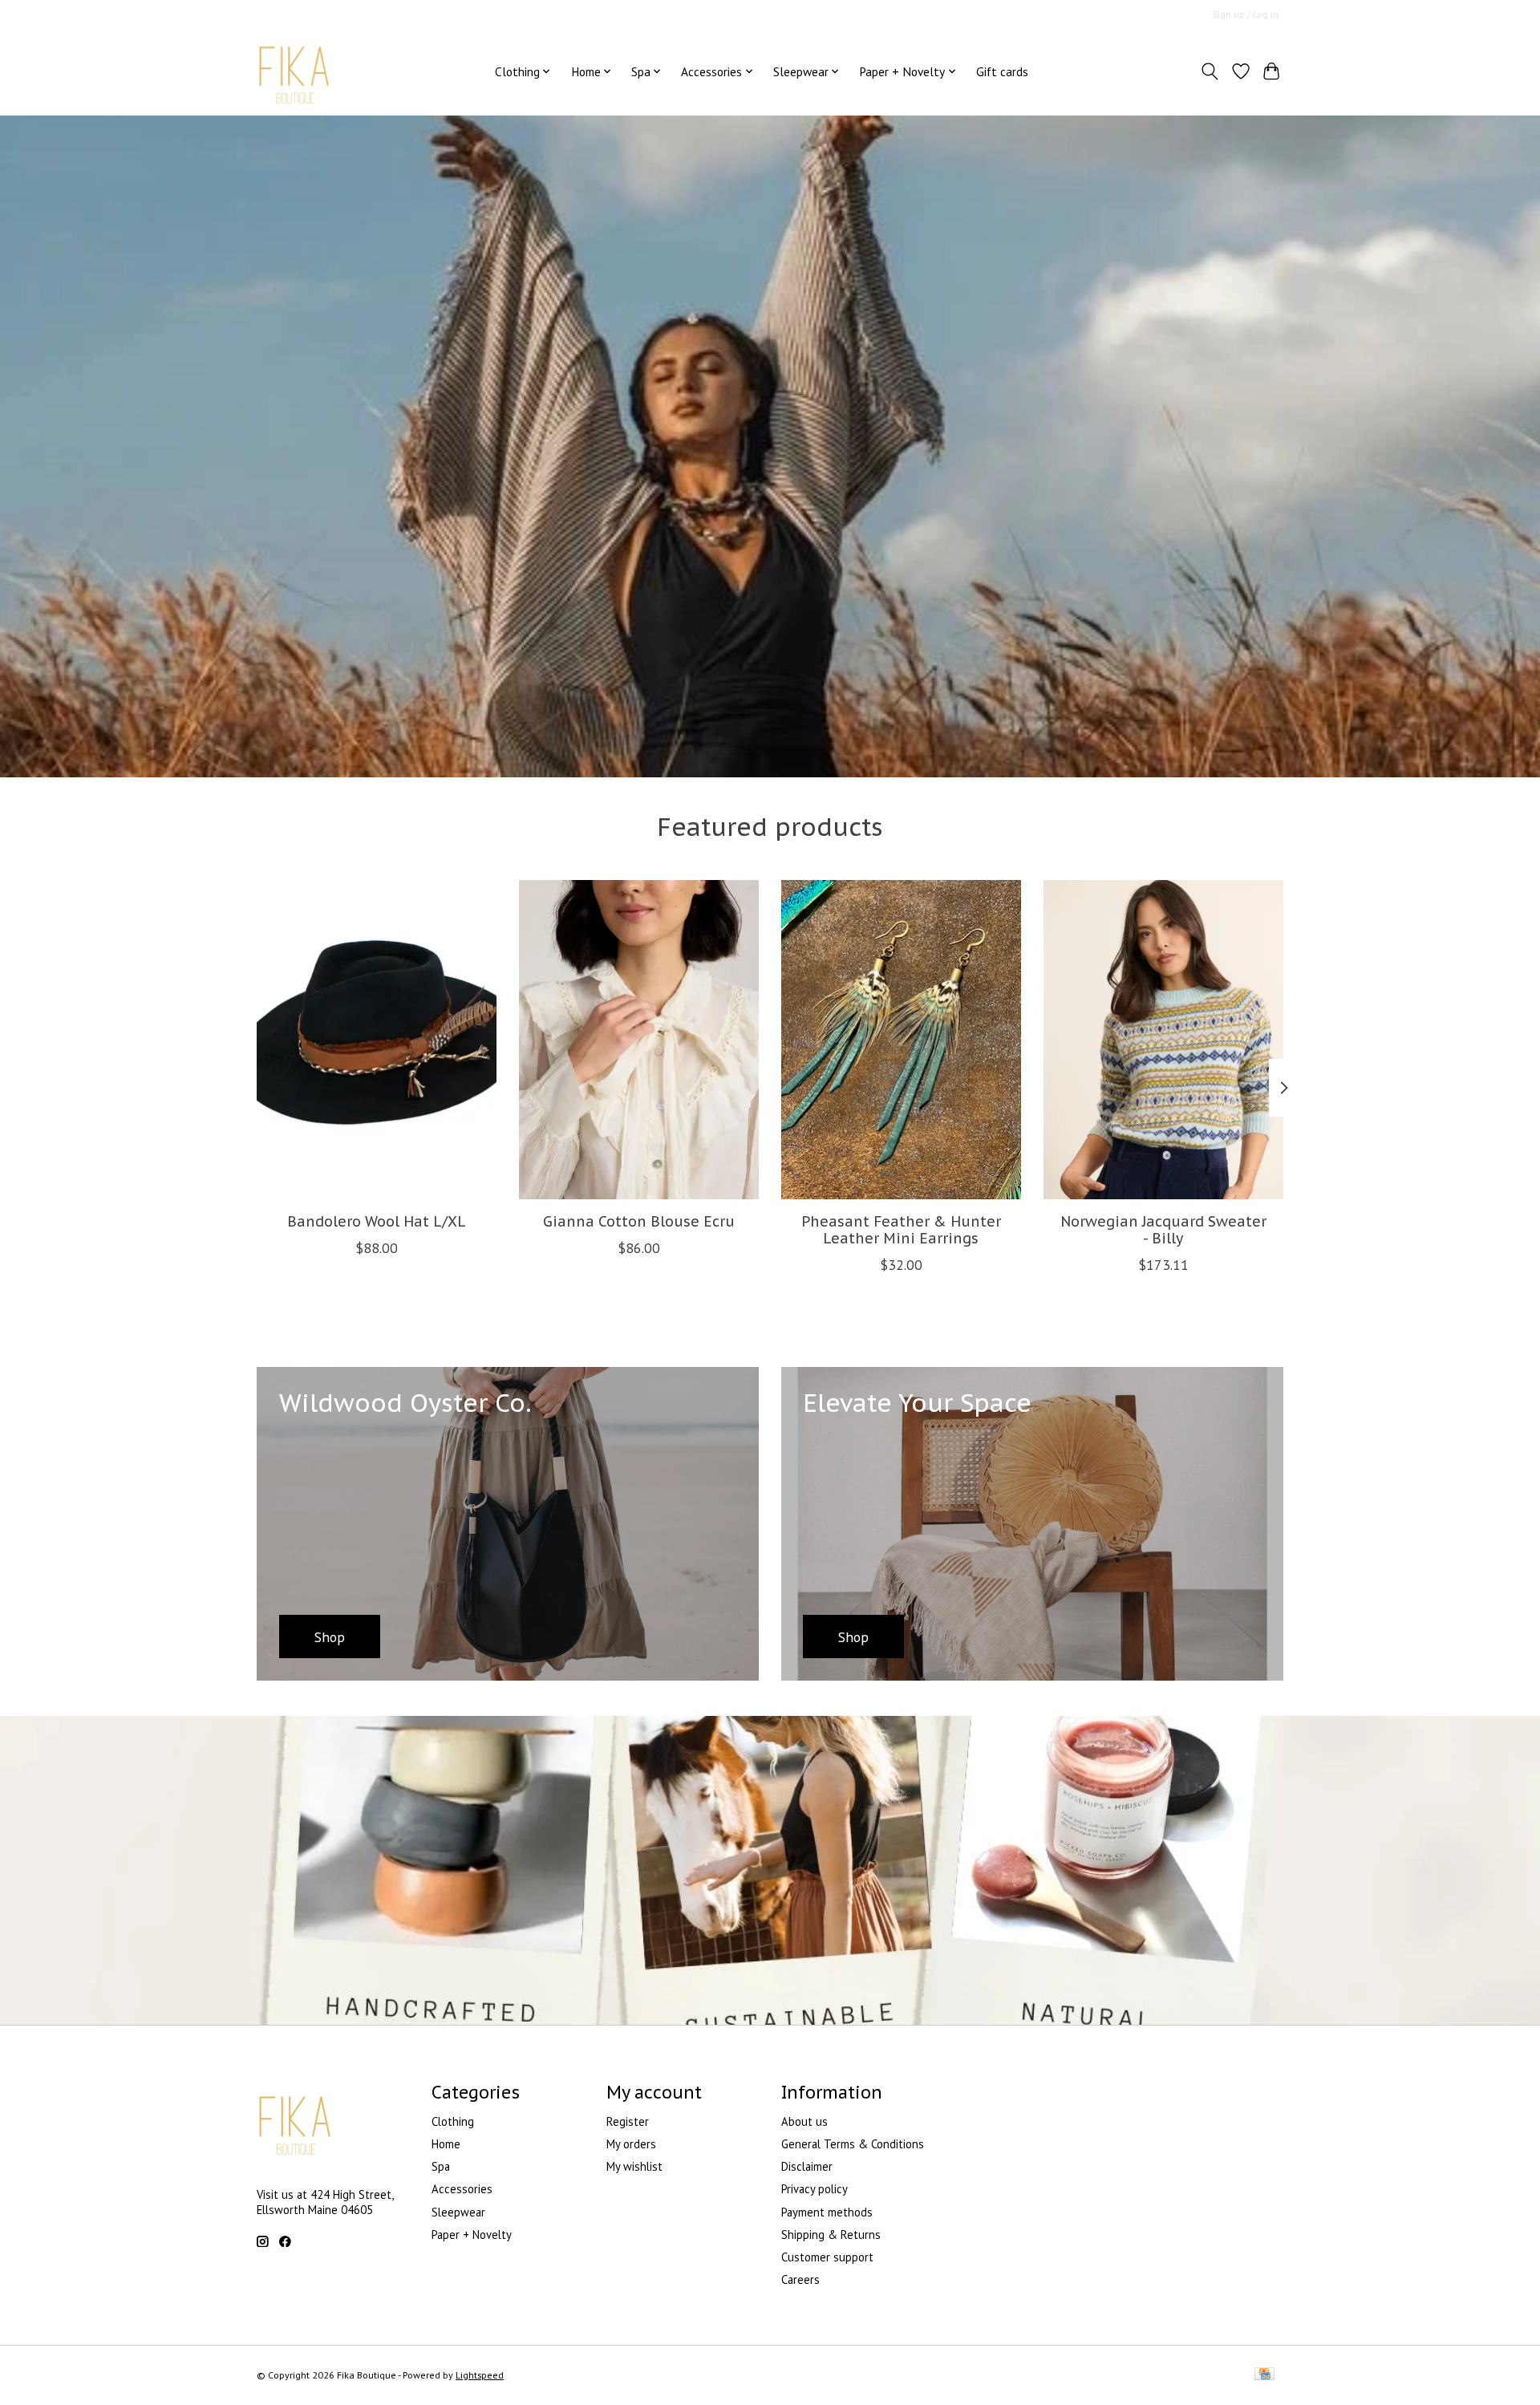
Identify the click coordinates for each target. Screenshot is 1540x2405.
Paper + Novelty (472, 2235)
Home (446, 2144)
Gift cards (1002, 71)
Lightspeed (480, 2375)
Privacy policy (815, 2189)
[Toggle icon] (1210, 71)
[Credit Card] (1264, 2375)
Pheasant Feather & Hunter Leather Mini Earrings (901, 1230)
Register (628, 2121)
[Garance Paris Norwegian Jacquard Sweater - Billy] (1163, 1040)
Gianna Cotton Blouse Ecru (639, 1221)
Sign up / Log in (1246, 14)
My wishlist (634, 2166)
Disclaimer (807, 2166)
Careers (800, 2279)
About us (804, 2121)
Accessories (462, 2189)
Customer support (827, 2257)
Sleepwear (458, 2212)
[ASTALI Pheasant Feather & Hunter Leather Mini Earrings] (901, 1040)
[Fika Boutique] (295, 71)
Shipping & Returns (831, 2235)
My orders (631, 2144)
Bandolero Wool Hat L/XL (377, 1221)
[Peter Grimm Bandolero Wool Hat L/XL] (377, 1040)
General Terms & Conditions (853, 2144)
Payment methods (827, 2212)
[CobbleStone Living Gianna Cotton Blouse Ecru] (639, 1040)
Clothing (453, 2121)
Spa (441, 2166)
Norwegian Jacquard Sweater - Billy (1163, 1230)
